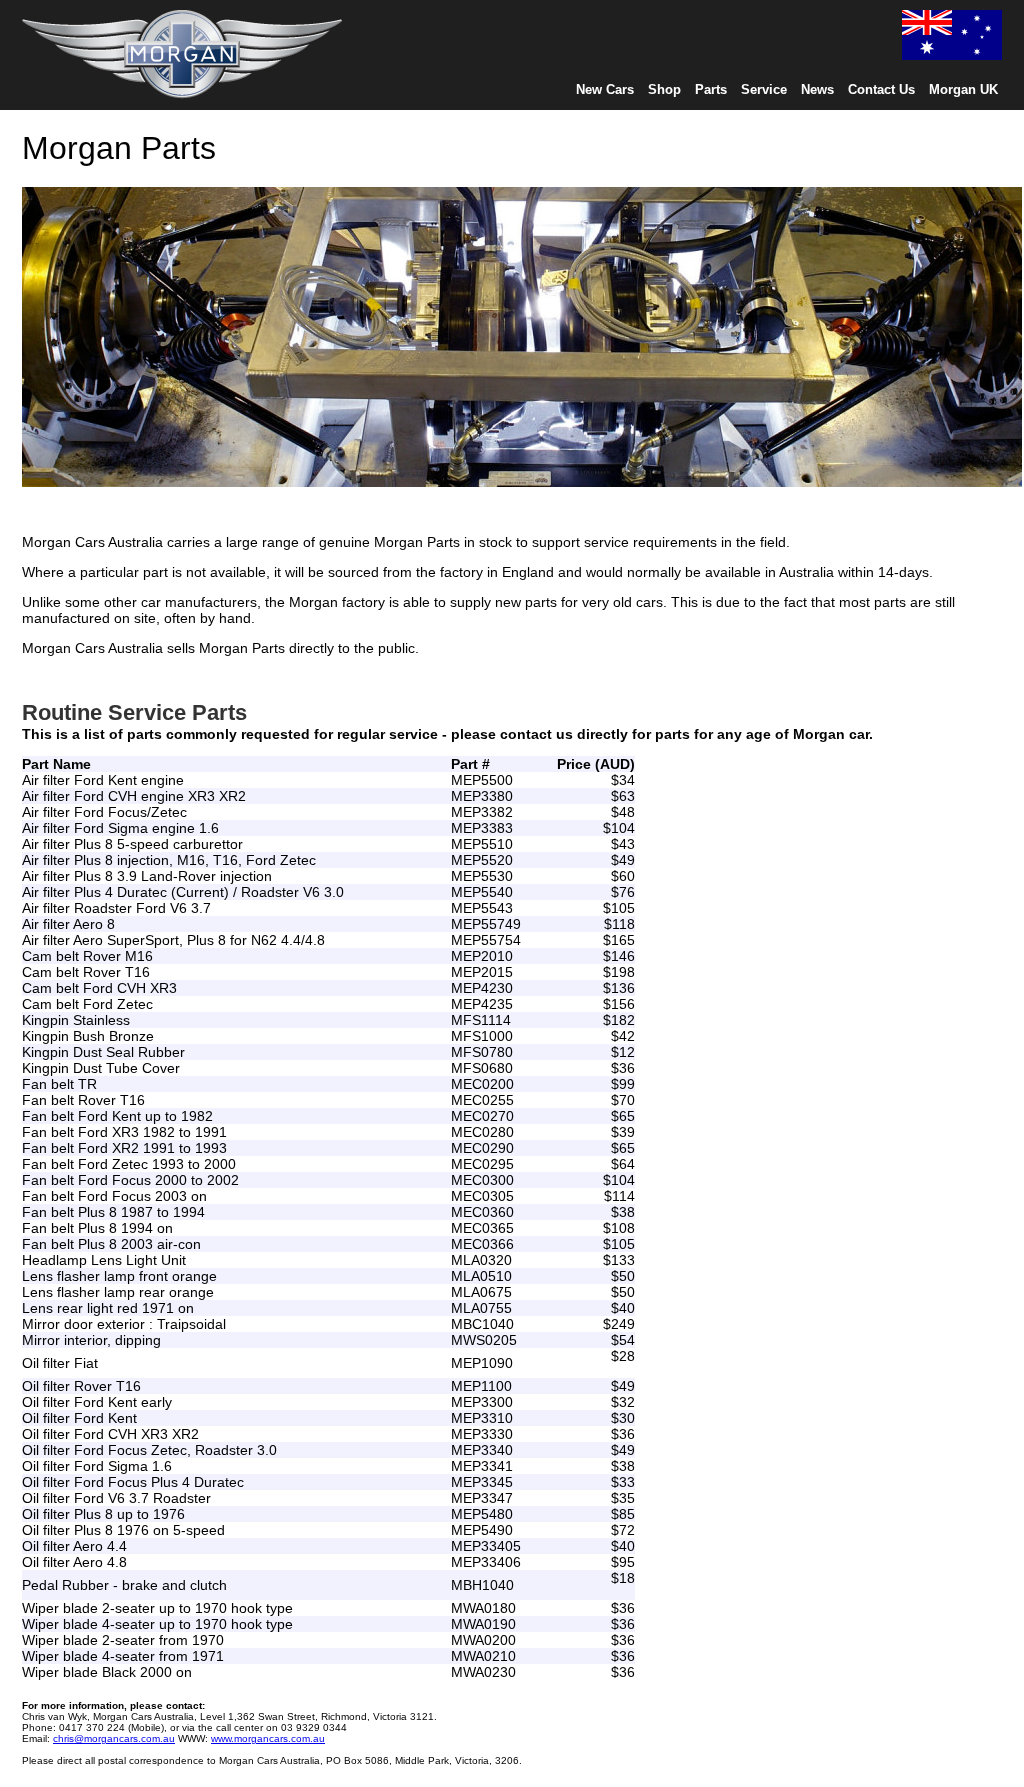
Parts (711, 89)
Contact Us (881, 89)
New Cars (605, 89)
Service (764, 89)
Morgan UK (963, 89)
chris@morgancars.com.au (114, 1738)
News (817, 89)
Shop (664, 89)
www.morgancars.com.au (268, 1738)
